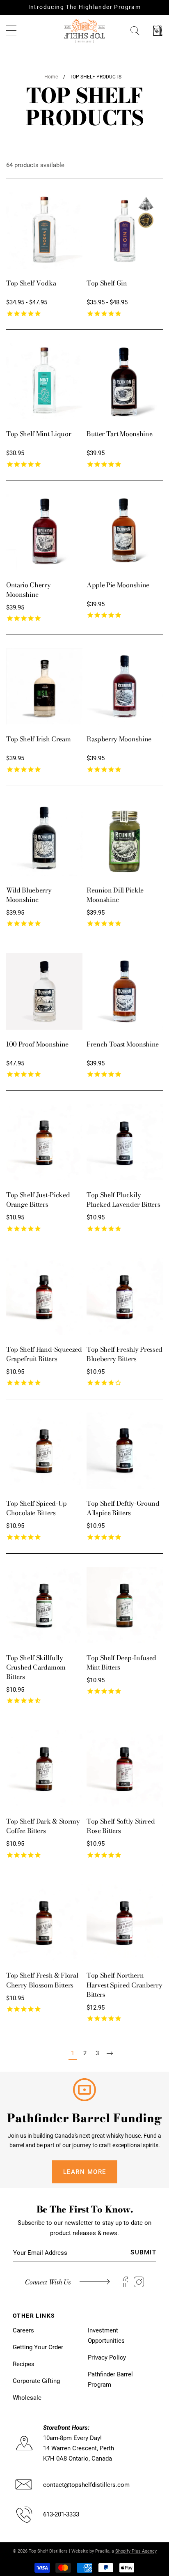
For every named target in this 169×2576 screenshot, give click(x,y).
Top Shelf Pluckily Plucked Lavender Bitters (123, 1199)
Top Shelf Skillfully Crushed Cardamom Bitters (36, 1667)
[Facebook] (125, 2282)
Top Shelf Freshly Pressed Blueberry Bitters (124, 1354)
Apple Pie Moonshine (118, 585)
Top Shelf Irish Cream (38, 739)
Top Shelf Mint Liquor (39, 434)
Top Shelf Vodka (31, 283)
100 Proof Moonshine (37, 1044)
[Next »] (110, 2053)
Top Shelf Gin (107, 283)
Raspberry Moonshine (119, 739)
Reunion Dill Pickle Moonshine (115, 895)
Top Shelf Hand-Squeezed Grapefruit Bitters (44, 1354)
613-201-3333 (61, 2514)
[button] (11, 31)
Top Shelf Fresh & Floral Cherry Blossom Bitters (42, 1980)
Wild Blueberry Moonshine (29, 895)
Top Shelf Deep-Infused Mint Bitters (121, 1662)
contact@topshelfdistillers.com (86, 2485)
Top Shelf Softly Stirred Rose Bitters (121, 1826)
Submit (143, 2252)
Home (51, 77)
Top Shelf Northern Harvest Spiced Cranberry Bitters (124, 1985)
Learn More (85, 2172)
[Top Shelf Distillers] (84, 30)
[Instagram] (139, 2282)
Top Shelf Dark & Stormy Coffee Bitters (43, 1826)
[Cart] (158, 31)
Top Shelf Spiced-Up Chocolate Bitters (37, 1508)
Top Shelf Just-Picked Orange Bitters (38, 1199)
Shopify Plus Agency (136, 2551)
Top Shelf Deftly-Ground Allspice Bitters (123, 1508)
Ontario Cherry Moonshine (29, 590)
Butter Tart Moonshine (119, 434)
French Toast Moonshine (123, 1044)
